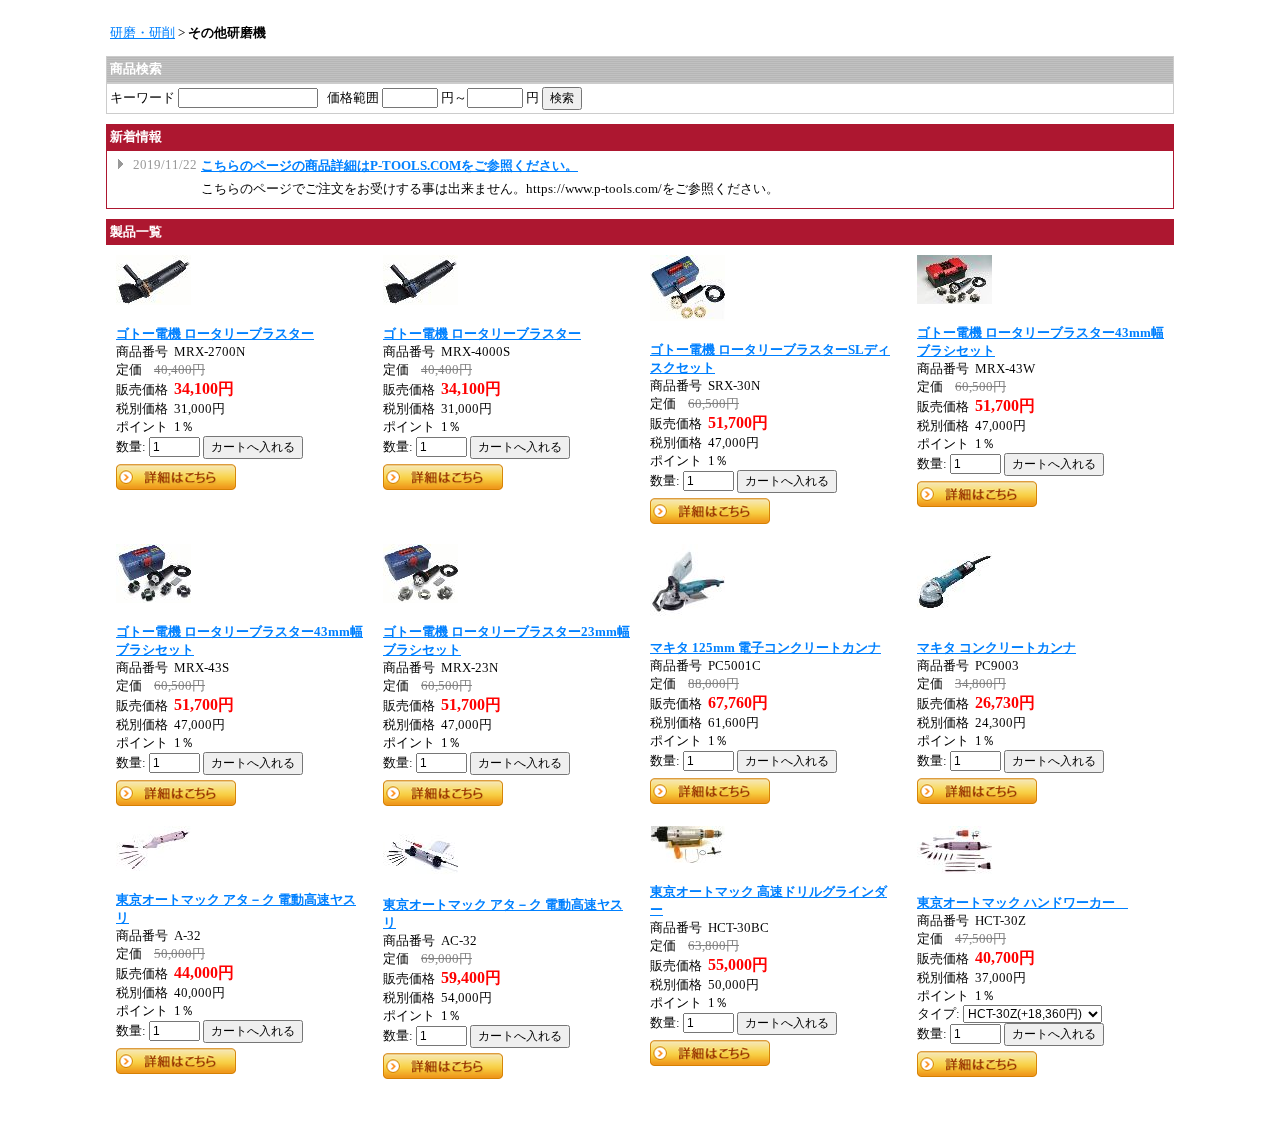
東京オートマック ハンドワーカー (1022, 902)
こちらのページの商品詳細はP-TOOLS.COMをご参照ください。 (389, 165)
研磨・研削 (142, 32)
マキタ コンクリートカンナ (996, 647)
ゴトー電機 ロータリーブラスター (215, 333)
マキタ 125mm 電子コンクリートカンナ (765, 647)
